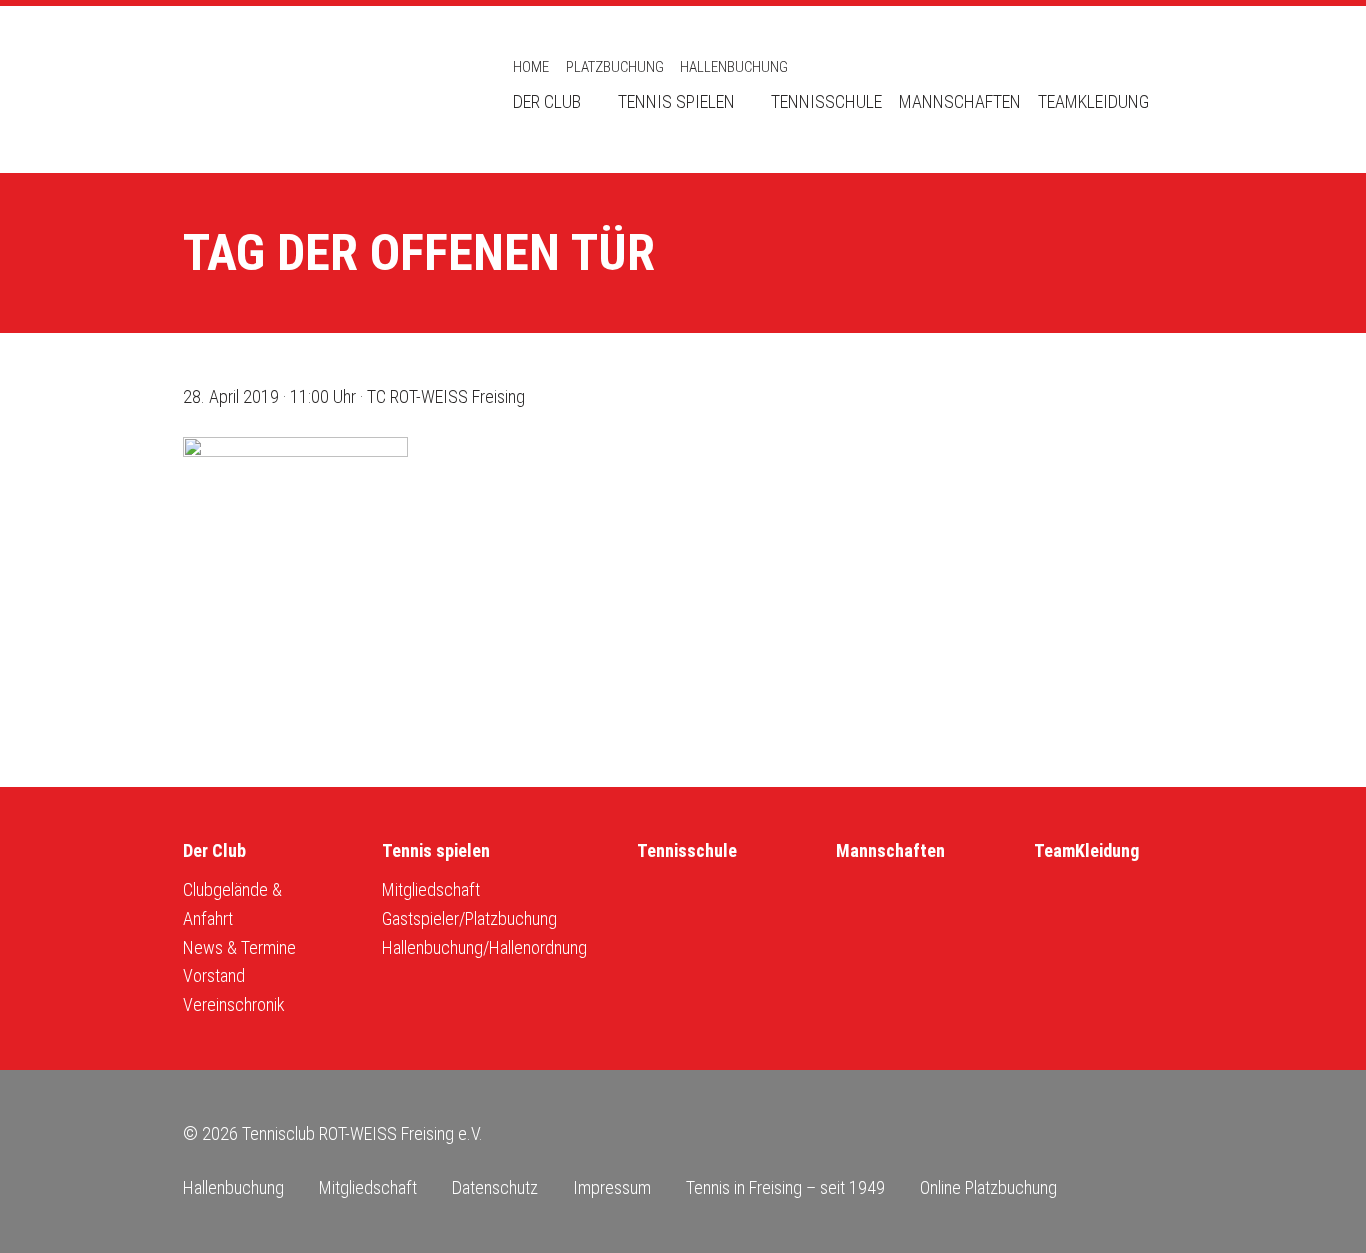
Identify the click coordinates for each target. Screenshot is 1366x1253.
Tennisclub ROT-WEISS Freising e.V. (323, 89)
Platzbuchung (615, 67)
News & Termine (239, 947)
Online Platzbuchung (988, 1187)
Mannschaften (960, 101)
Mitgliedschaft (431, 889)
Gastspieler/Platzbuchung (469, 918)
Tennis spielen (676, 101)
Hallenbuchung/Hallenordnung (484, 947)
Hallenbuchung (734, 67)
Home (531, 67)
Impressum (612, 1187)
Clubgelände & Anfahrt (232, 904)
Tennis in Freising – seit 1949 (785, 1187)
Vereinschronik (234, 1004)
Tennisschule (826, 101)
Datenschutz (495, 1187)
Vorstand (214, 975)
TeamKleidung (1093, 101)
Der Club (547, 101)
